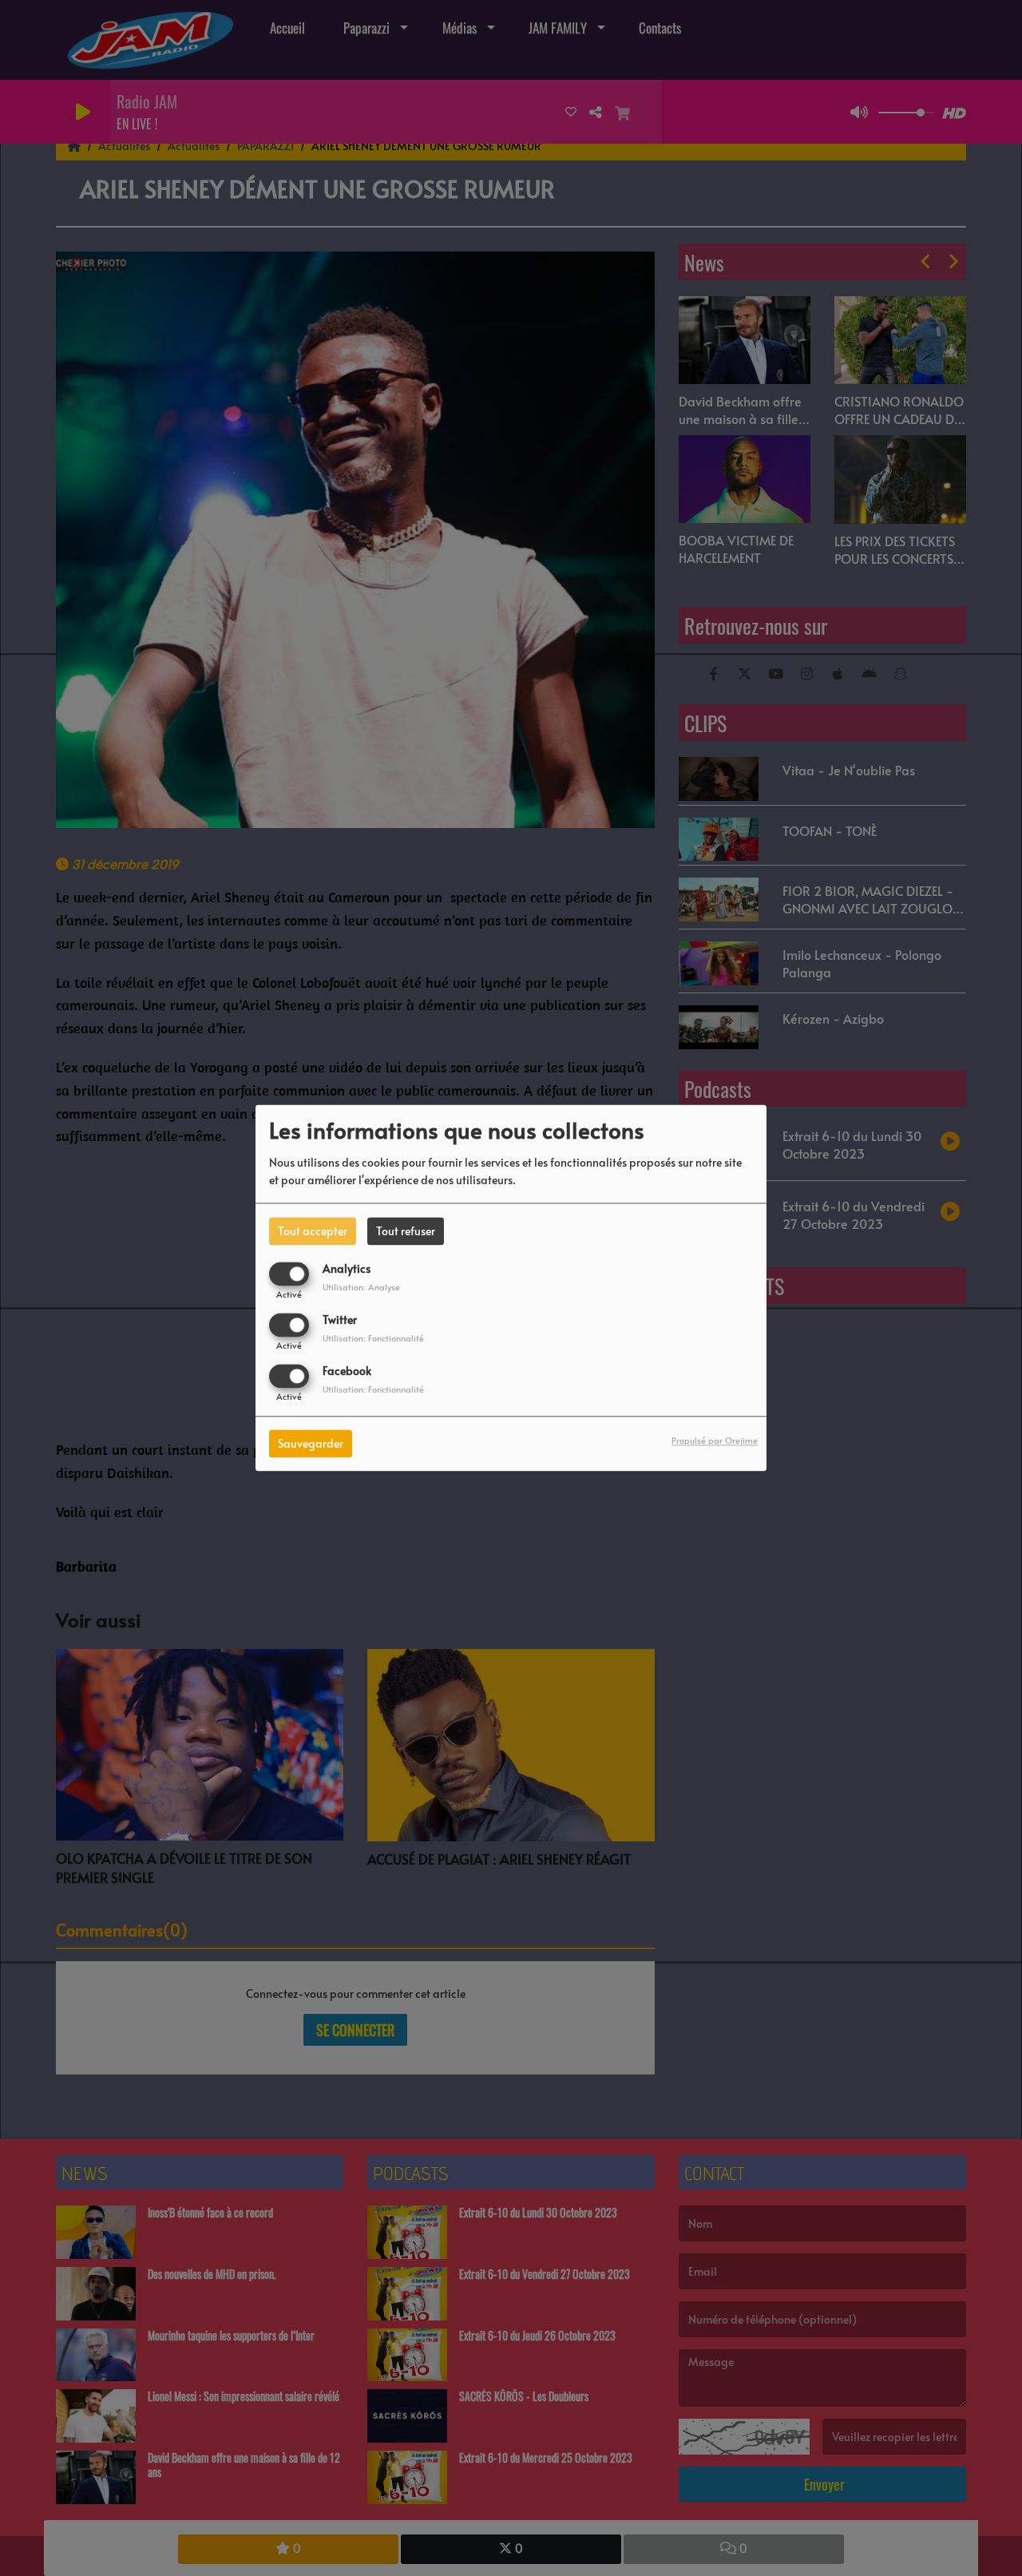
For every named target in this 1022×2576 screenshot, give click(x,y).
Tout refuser (406, 1231)
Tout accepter (313, 1231)
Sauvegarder (311, 1444)
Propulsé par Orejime (715, 1441)
